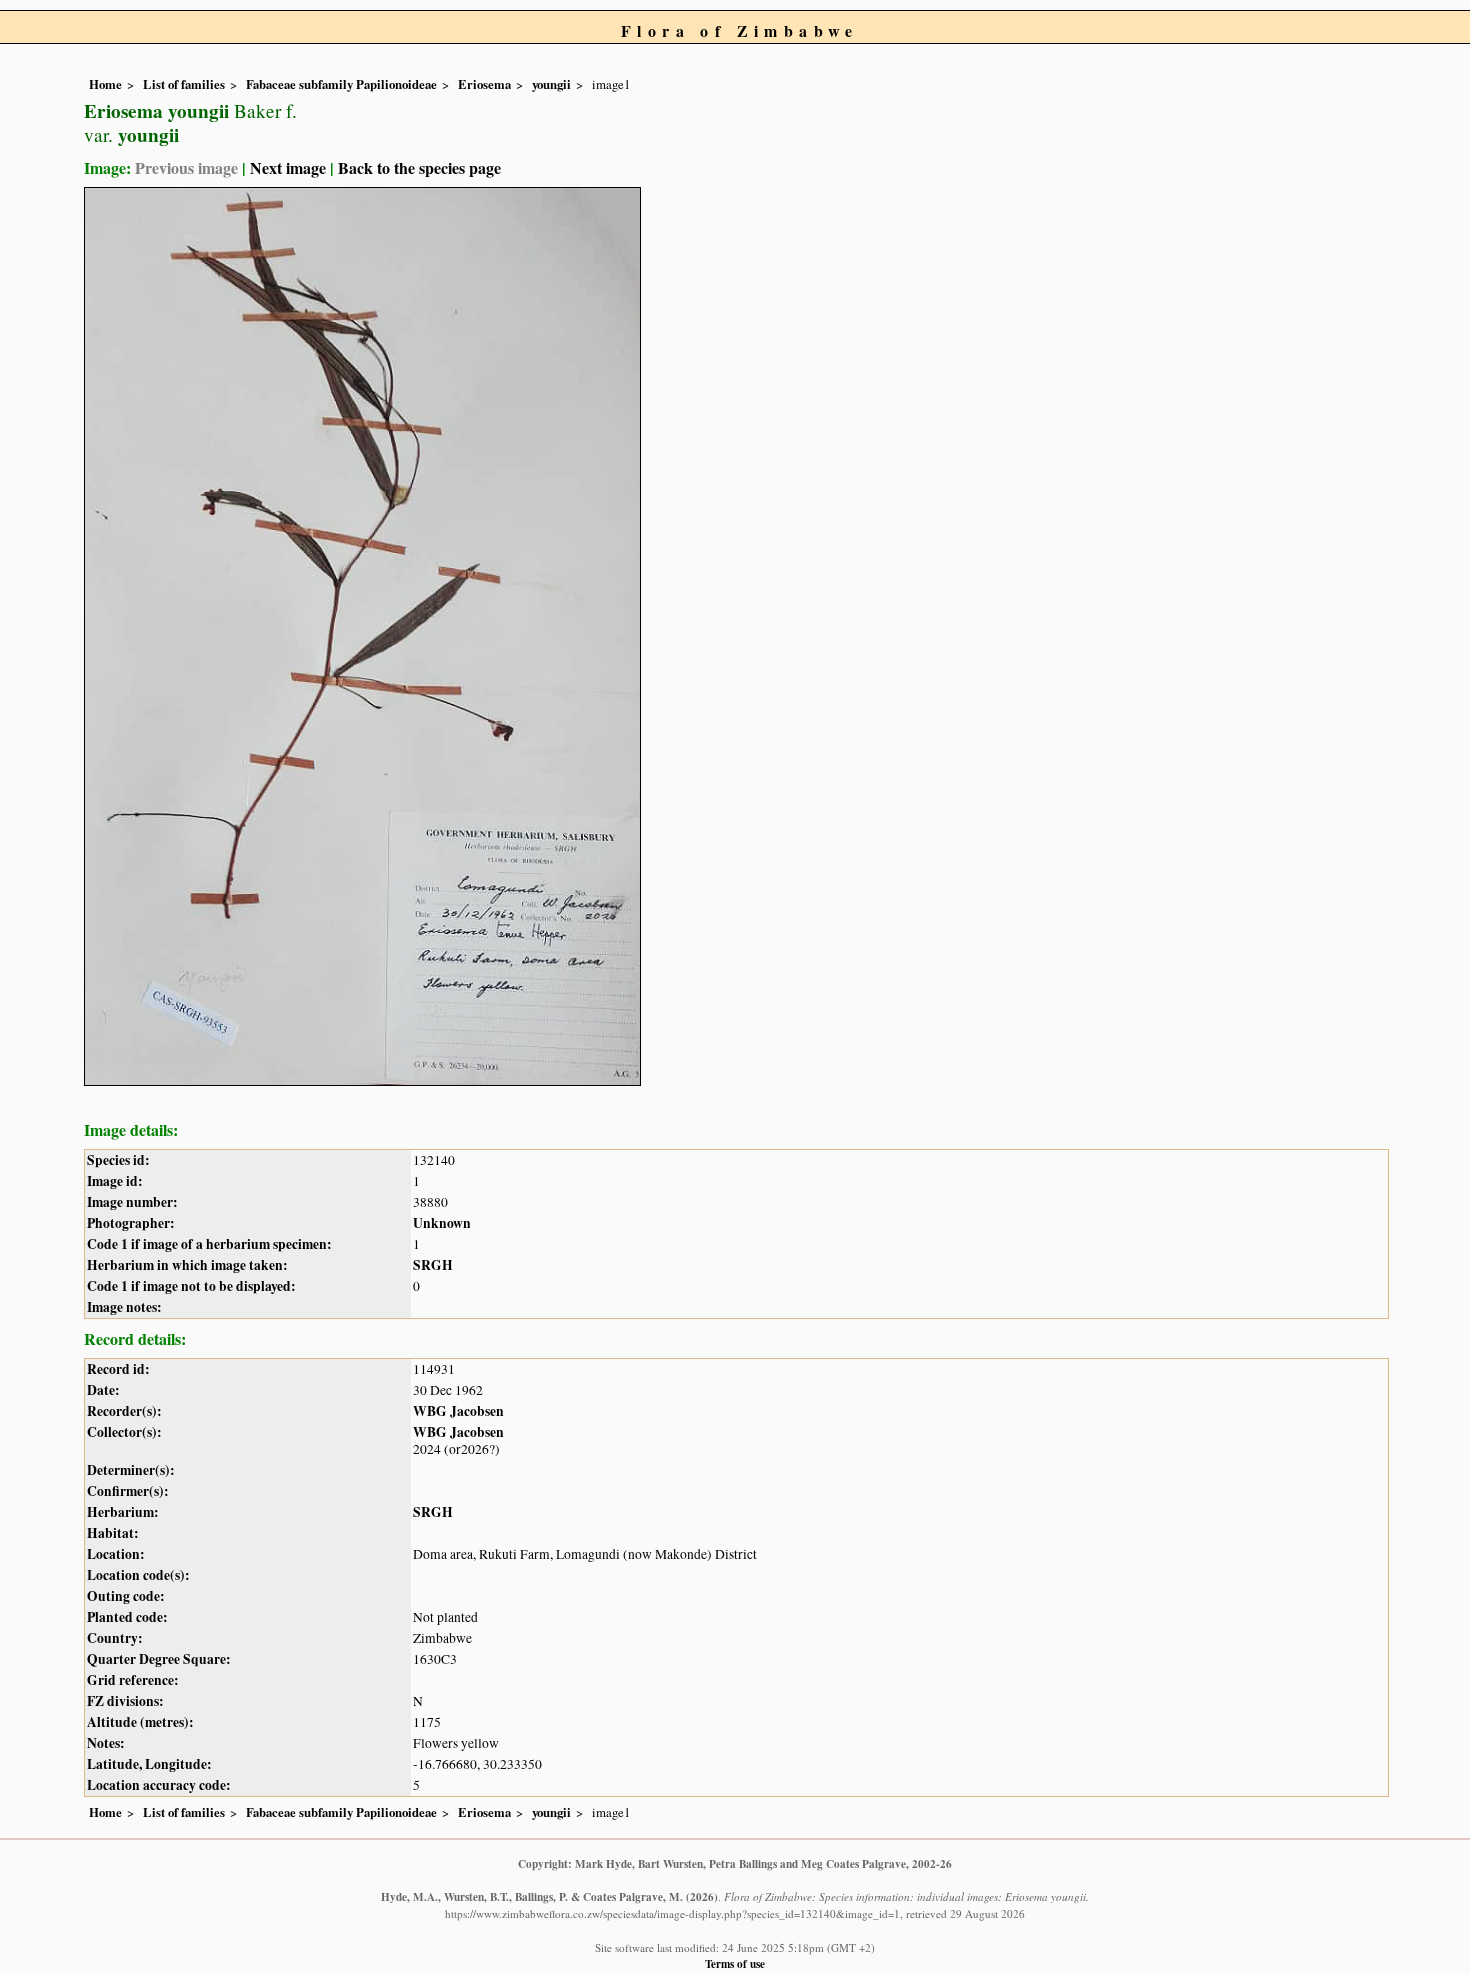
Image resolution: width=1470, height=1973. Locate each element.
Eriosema (484, 84)
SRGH (433, 1265)
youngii (551, 84)
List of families (184, 84)
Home (105, 84)
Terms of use (735, 1963)
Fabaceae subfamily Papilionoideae (341, 84)
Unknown (442, 1223)
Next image (288, 167)
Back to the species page (419, 167)
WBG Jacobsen (458, 1411)
